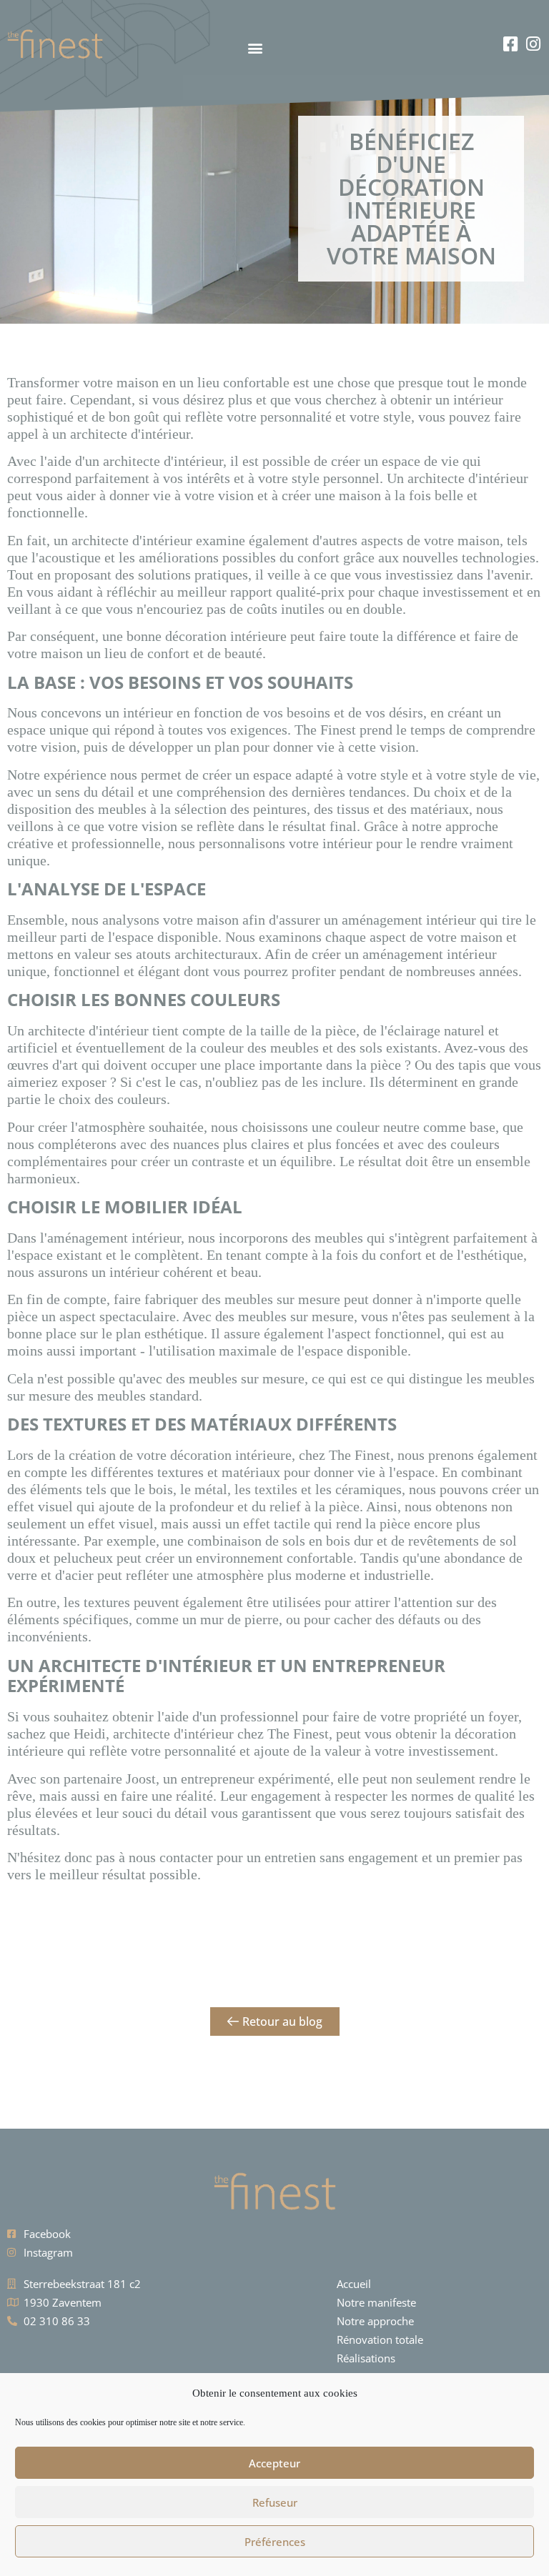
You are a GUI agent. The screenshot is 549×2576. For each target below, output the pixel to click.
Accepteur (274, 2463)
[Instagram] (534, 44)
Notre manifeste (376, 2302)
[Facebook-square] (511, 44)
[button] (192, 48)
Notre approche (375, 2321)
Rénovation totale (380, 2339)
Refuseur (275, 2502)
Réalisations (366, 2358)
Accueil (354, 2284)
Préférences (275, 2542)
